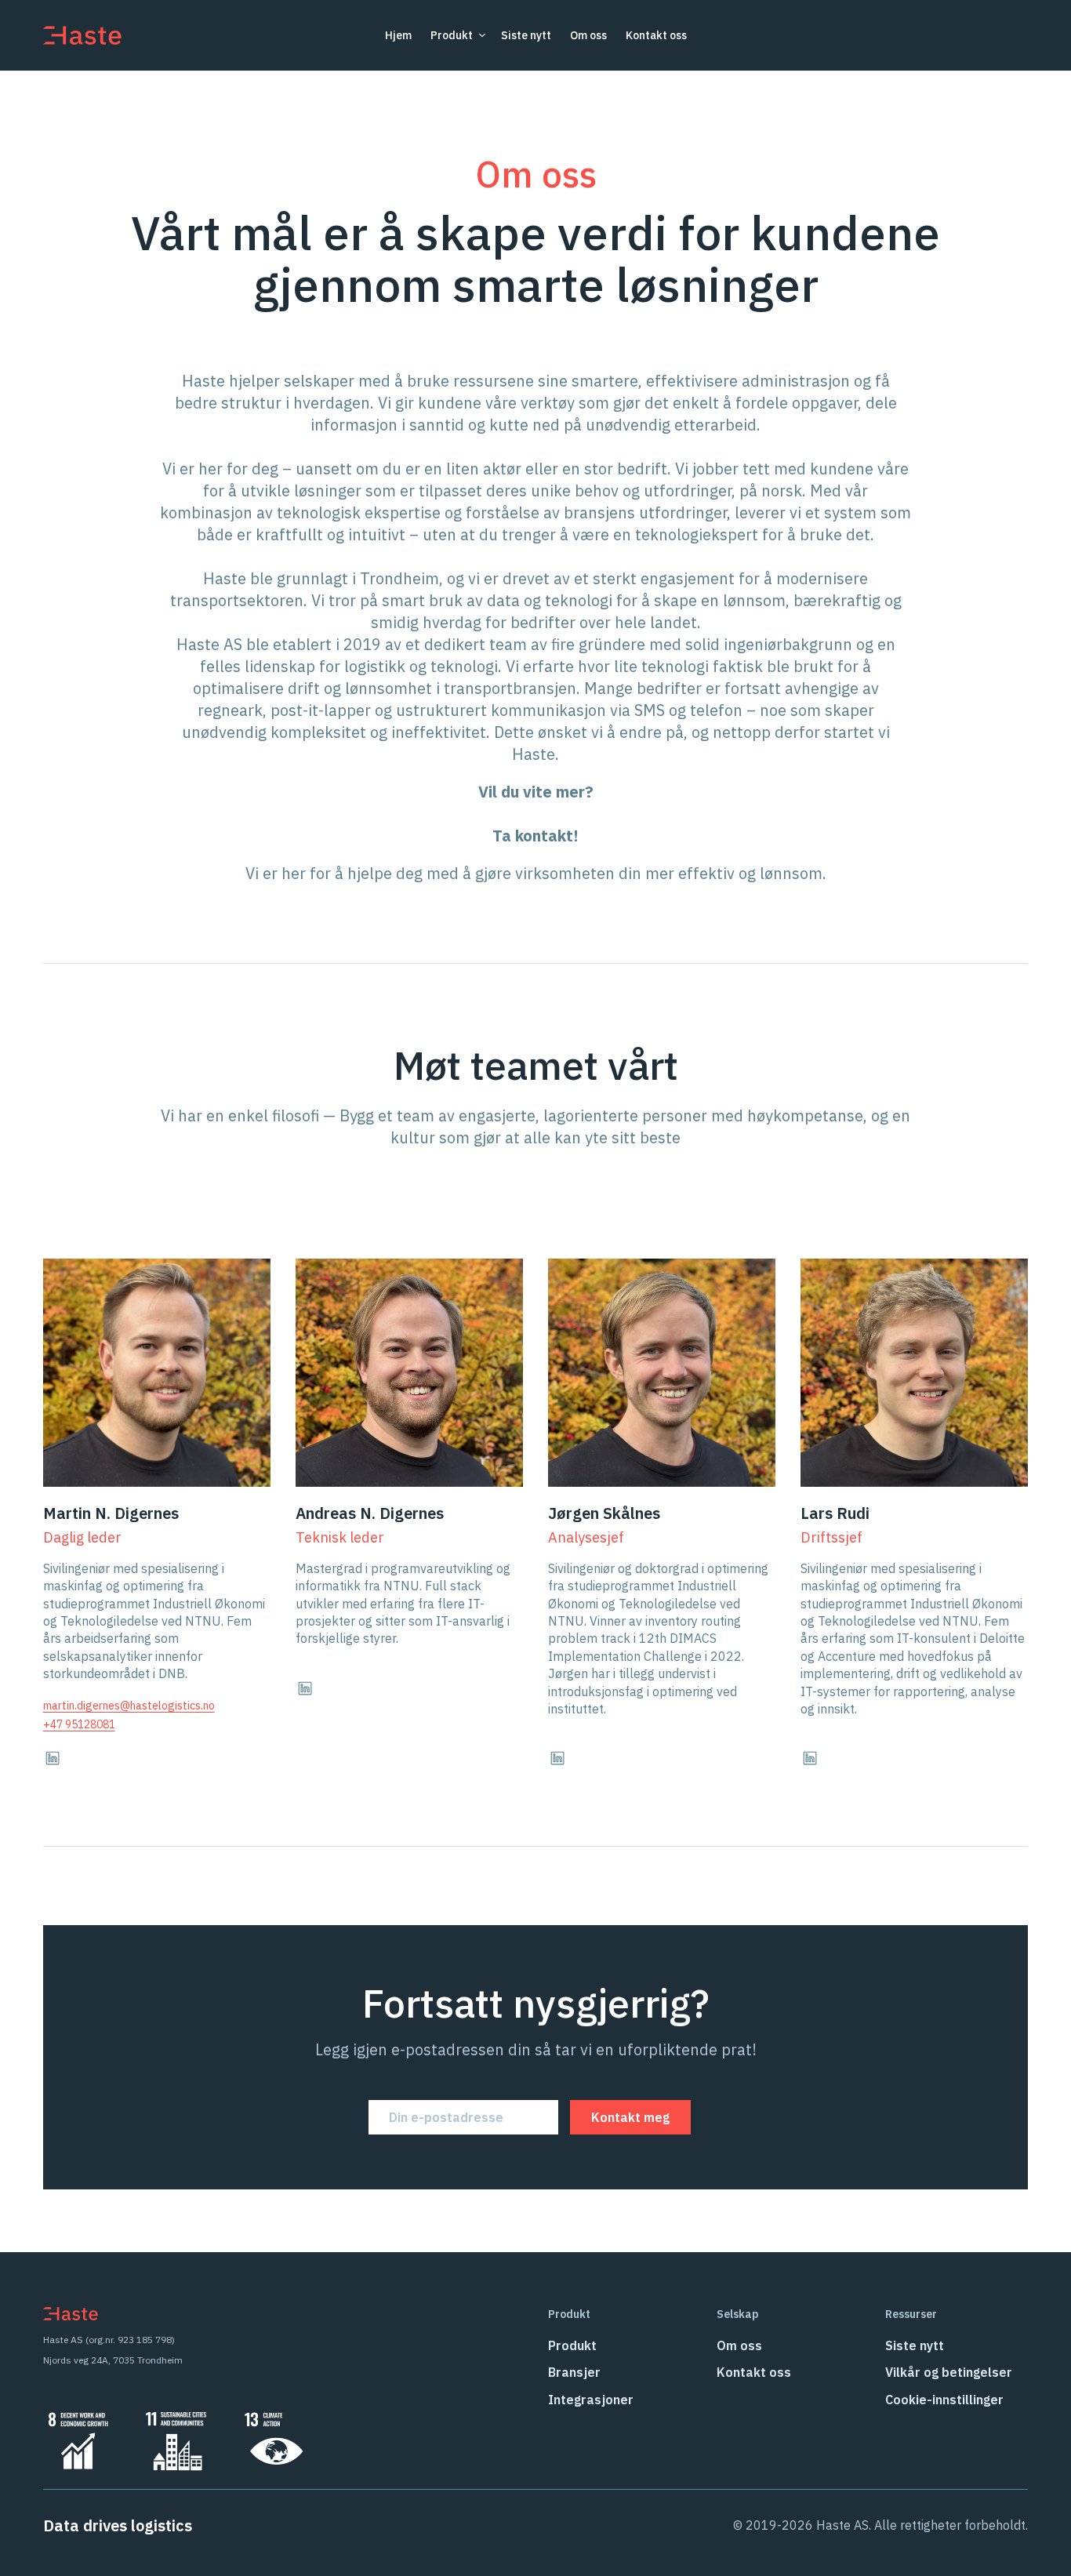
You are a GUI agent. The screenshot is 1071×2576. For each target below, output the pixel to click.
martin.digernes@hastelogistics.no (129, 1706)
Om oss (588, 35)
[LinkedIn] (53, 1758)
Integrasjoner (591, 2400)
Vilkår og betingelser (949, 2372)
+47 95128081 (79, 1724)
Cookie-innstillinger (944, 2400)
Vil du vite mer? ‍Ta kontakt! (536, 814)
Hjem (398, 35)
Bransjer (574, 2372)
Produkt (572, 2345)
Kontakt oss (656, 35)
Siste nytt (526, 35)
